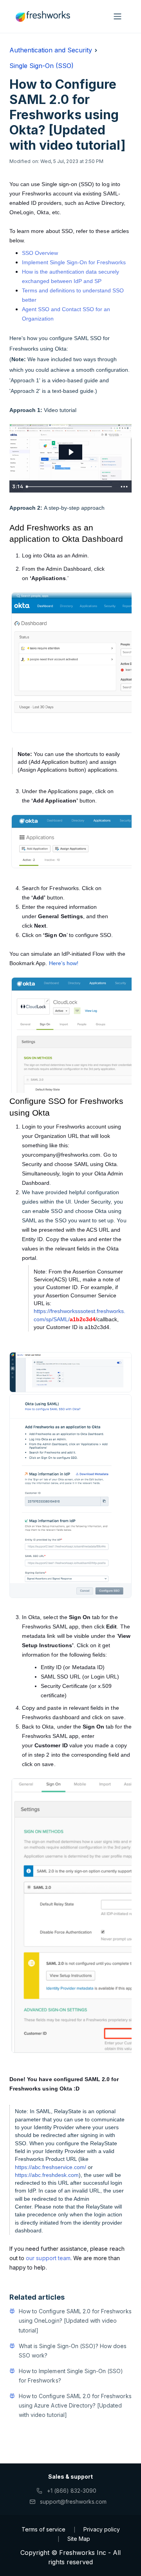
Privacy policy (102, 2529)
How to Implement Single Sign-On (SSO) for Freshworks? (71, 2376)
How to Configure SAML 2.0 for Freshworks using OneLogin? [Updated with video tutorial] (75, 2321)
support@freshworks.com (73, 2502)
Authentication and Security (51, 50)
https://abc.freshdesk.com (47, 2175)
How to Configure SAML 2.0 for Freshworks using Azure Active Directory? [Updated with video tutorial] (75, 2405)
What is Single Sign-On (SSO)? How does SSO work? (73, 2351)
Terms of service (43, 2529)
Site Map (79, 2539)
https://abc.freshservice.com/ (51, 2167)
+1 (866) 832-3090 (72, 2491)
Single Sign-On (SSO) (42, 66)
